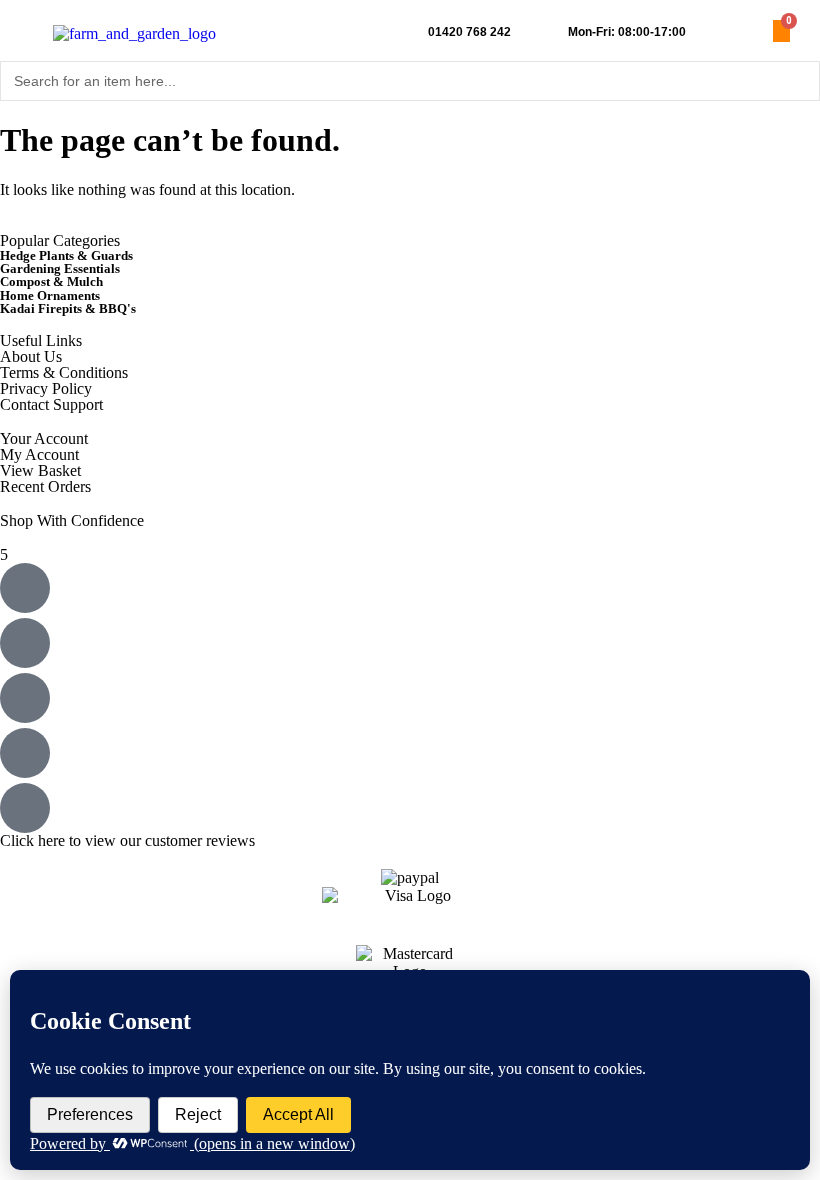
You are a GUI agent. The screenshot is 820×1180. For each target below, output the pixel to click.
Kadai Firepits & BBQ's (68, 308)
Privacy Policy (46, 388)
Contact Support (51, 404)
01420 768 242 (469, 32)
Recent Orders (45, 486)
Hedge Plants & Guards (66, 255)
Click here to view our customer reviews (127, 840)
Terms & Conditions (64, 372)
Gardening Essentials (60, 268)
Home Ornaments (50, 295)
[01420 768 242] (409, 32)
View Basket (40, 470)
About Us (31, 356)
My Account (39, 454)
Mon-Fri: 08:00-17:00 (627, 32)
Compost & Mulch (51, 281)
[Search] (799, 81)
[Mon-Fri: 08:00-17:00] (549, 32)
